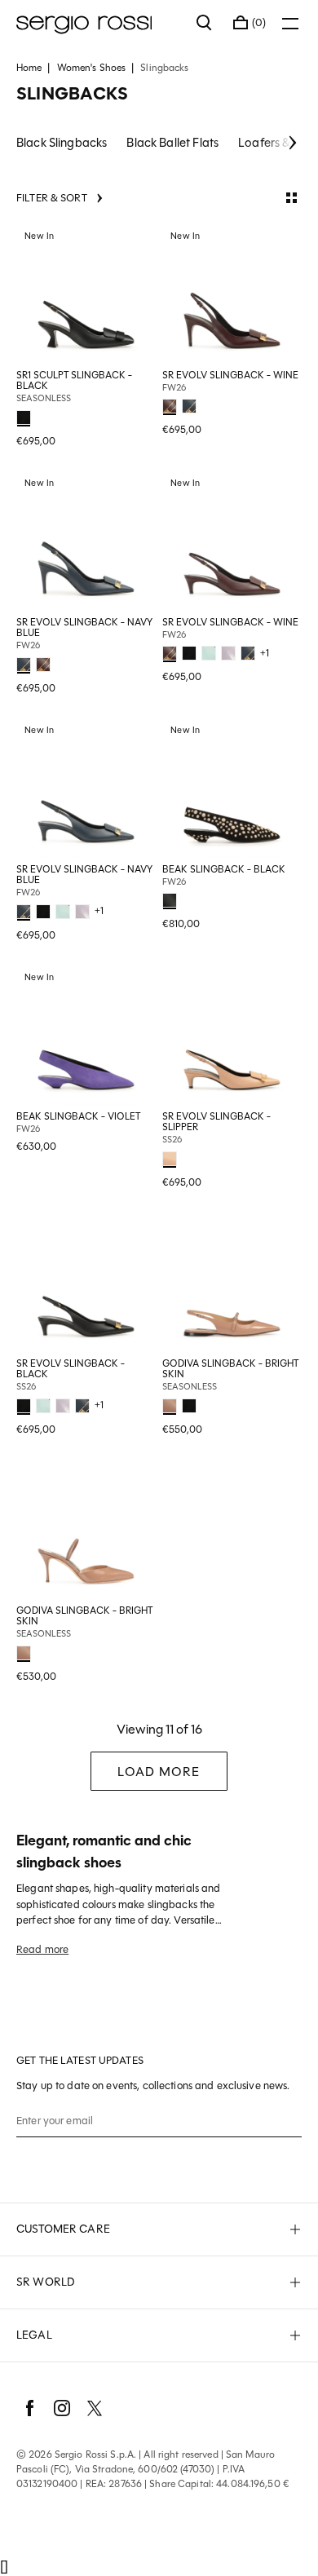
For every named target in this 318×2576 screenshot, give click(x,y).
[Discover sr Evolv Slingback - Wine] (232, 294)
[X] (95, 2408)
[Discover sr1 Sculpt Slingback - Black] (86, 294)
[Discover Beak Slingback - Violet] (86, 1035)
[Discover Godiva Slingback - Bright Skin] (232, 1282)
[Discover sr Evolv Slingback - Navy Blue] (86, 541)
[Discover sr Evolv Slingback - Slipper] (232, 1035)
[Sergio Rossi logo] (98, 23)
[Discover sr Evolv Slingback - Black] (86, 1282)
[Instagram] (62, 2408)
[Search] (205, 23)
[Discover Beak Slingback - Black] (232, 788)
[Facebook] (29, 2408)
